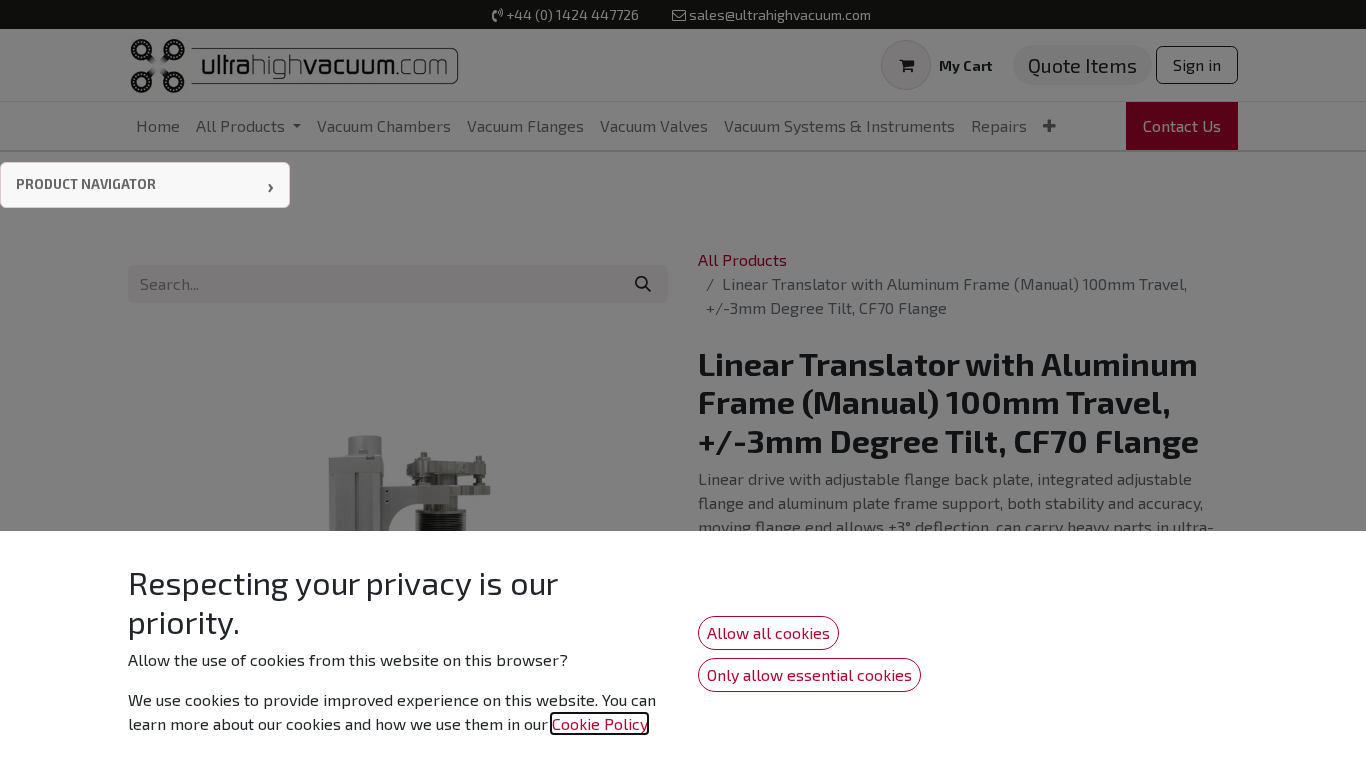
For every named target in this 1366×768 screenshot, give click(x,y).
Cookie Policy (599, 723)
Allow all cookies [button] (768, 632)
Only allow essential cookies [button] (809, 674)
